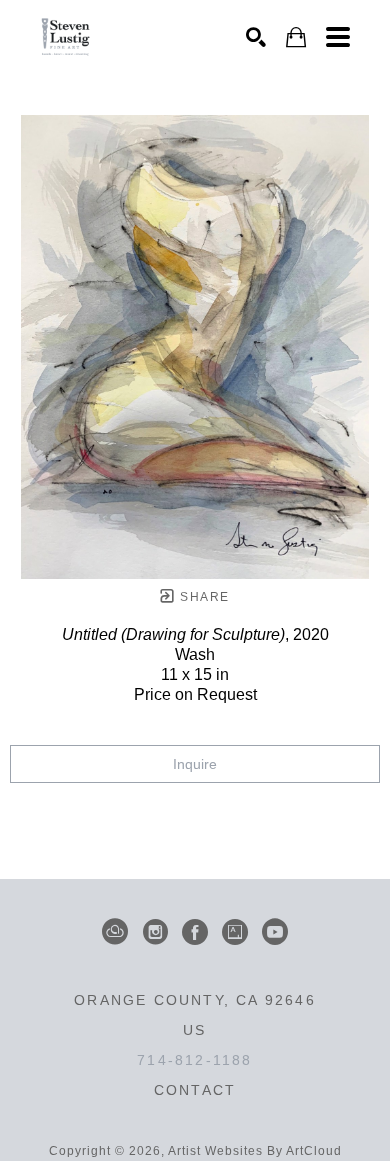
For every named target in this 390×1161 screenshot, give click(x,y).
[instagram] (155, 932)
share (202, 597)
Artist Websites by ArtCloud (255, 1151)
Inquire (195, 764)
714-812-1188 (194, 1060)
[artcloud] (115, 932)
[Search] (256, 37)
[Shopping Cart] (296, 37)
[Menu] (338, 37)
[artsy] (235, 932)
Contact (195, 1090)
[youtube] (275, 932)
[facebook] (195, 932)
